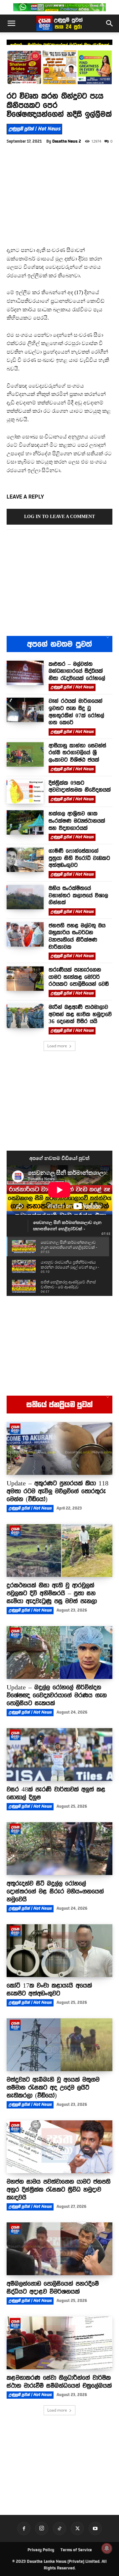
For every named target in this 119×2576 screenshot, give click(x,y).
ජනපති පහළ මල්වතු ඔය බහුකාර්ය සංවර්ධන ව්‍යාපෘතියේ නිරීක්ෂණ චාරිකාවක (77, 936)
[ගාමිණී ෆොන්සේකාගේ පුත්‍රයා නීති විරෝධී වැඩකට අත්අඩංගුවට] (25, 860)
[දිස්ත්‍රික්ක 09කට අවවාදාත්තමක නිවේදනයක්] (25, 792)
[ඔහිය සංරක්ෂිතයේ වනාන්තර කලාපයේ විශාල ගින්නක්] (25, 897)
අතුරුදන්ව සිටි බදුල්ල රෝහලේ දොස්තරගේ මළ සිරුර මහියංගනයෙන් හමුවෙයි (55, 1891)
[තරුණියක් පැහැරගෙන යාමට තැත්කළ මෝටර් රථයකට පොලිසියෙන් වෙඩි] (25, 979)
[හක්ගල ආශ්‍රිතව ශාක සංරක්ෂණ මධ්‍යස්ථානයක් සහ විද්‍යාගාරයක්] (25, 822)
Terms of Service (76, 2550)
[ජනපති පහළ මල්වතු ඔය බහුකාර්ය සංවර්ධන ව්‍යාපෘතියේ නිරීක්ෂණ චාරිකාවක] (25, 934)
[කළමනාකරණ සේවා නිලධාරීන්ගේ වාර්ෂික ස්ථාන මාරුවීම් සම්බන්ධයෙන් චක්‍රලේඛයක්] (59, 2343)
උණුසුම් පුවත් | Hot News (34, 129)
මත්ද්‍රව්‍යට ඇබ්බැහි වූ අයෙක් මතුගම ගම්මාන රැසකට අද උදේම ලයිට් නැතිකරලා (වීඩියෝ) (53, 2087)
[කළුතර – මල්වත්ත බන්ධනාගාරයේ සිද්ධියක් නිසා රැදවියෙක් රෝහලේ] (25, 673)
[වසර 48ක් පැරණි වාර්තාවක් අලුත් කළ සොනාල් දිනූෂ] (59, 1755)
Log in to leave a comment (59, 517)
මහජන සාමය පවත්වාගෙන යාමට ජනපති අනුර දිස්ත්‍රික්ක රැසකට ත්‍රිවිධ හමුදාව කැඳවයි (59, 2189)
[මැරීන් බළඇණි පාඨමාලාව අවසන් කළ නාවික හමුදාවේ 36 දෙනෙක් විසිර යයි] (25, 1016)
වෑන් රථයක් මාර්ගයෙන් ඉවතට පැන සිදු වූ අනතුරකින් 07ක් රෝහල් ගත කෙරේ (76, 712)
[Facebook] (24, 2528)
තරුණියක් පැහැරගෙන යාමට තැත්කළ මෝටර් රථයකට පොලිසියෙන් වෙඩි (79, 977)
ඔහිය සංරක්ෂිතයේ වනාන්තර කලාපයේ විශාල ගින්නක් (78, 895)
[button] (11, 23)
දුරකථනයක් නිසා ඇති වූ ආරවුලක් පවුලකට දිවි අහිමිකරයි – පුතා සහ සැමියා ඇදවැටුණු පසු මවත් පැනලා (52, 1593)
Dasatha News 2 (67, 141)
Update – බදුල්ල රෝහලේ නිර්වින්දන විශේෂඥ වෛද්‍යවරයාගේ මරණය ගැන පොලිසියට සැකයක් (57, 1695)
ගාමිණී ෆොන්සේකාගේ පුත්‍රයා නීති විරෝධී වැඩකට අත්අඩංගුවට (79, 858)
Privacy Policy (41, 2550)
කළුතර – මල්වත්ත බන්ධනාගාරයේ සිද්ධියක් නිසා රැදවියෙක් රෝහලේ (77, 671)
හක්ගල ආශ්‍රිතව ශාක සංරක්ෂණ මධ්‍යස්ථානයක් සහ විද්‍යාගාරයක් (77, 821)
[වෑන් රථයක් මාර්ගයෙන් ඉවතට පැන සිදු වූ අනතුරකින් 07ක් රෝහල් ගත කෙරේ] (25, 710)
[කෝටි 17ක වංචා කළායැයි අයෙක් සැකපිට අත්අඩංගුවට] (59, 1951)
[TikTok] (59, 2528)
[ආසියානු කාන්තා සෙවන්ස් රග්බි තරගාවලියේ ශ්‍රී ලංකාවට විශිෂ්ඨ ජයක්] (25, 754)
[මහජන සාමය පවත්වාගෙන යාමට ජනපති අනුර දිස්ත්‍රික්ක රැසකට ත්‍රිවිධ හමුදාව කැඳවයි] (59, 2147)
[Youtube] (95, 2528)
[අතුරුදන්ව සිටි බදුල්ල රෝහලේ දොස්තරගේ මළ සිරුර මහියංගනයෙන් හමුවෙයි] (59, 1849)
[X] (77, 2528)
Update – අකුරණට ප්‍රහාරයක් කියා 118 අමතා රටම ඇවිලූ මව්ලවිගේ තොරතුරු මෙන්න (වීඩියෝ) (58, 1491)
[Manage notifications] (107, 2548)
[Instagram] (42, 2528)
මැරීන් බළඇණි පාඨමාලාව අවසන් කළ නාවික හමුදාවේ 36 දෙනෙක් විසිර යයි (80, 1014)
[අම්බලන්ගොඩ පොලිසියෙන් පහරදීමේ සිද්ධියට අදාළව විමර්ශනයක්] (59, 2249)
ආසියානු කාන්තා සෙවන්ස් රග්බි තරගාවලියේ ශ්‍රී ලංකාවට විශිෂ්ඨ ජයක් (77, 753)
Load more (57, 1046)
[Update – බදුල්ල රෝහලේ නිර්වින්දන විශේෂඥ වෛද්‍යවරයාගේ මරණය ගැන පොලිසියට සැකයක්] (59, 1653)
